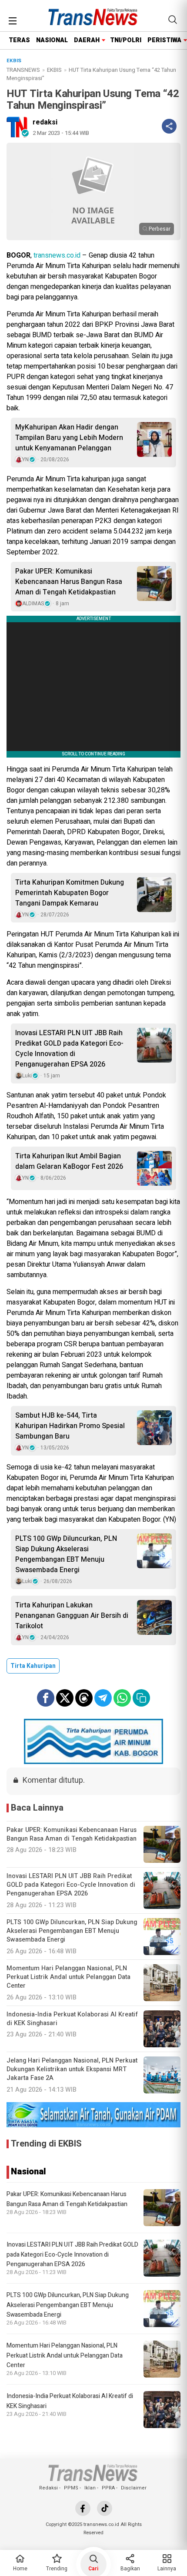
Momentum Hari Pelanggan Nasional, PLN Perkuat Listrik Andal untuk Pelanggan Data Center (65, 2355)
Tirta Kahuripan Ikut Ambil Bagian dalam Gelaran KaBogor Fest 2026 (69, 1161)
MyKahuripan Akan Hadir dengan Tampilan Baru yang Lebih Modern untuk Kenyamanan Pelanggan (69, 438)
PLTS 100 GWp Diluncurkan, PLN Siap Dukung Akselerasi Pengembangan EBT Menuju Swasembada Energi (66, 1554)
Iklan (90, 2488)
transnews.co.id (57, 255)
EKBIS (54, 70)
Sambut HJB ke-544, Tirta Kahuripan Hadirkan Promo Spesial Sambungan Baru (70, 1426)
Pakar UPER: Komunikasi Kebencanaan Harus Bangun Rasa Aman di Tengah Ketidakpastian (69, 582)
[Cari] (173, 20)
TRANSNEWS (23, 70)
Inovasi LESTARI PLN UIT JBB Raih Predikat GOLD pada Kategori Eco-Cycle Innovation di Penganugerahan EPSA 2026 (69, 1049)
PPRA (108, 2488)
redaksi (45, 122)
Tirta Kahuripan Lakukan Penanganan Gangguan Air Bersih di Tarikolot (72, 1616)
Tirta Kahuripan (33, 1666)
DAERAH (87, 40)
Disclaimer (134, 2488)
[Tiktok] (105, 2508)
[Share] (169, 126)
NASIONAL (52, 40)
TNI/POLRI (126, 40)
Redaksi (48, 2488)
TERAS (19, 40)
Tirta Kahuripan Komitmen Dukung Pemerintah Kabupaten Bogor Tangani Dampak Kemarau (70, 893)
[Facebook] (83, 2508)
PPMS (71, 2488)
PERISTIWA (164, 40)
